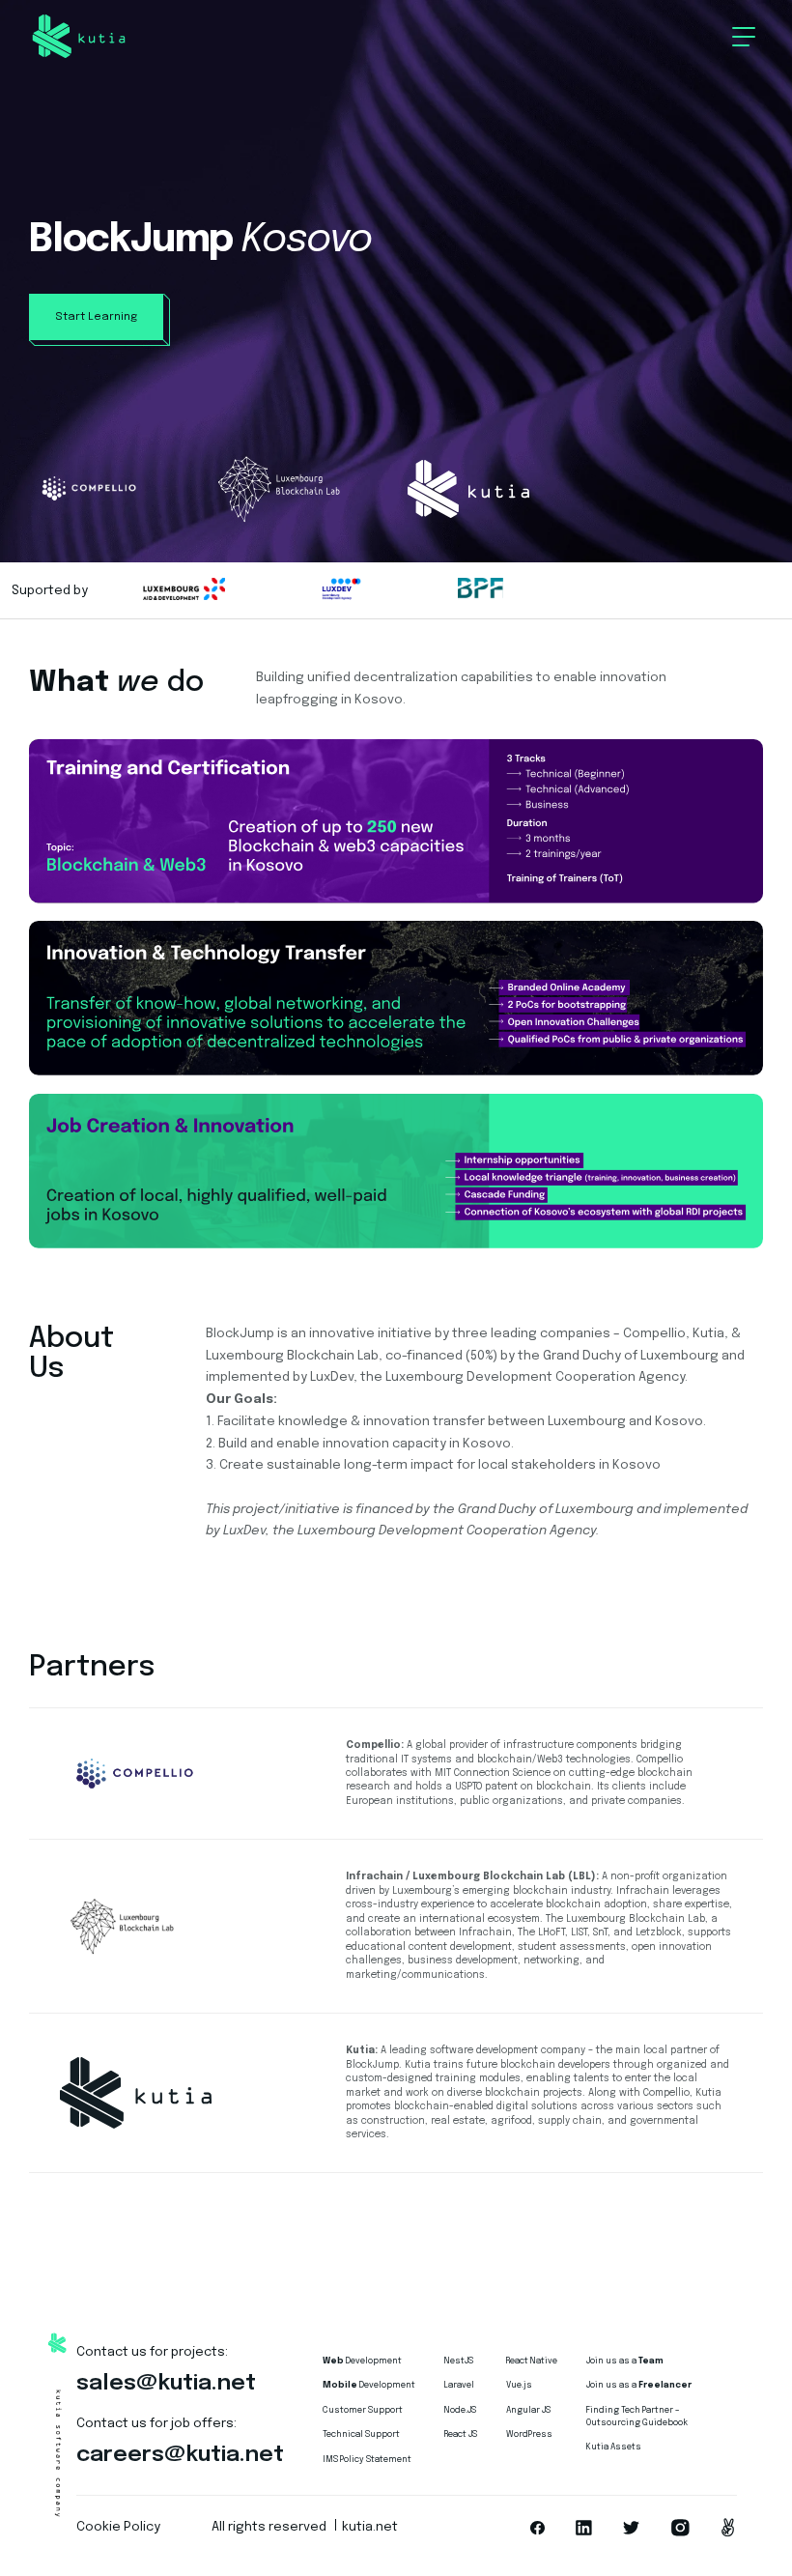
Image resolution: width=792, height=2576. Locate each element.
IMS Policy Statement (367, 2460)
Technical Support (361, 2434)
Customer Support (363, 2410)
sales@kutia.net (166, 2383)
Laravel (459, 2385)
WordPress (529, 2434)
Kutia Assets (614, 2447)
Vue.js (519, 2385)
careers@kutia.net (180, 2455)
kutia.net (370, 2527)
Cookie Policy (118, 2527)
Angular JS (528, 2410)
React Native (532, 2361)
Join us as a (625, 2361)
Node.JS (460, 2410)
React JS (461, 2434)
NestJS (459, 2361)
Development (362, 2361)
